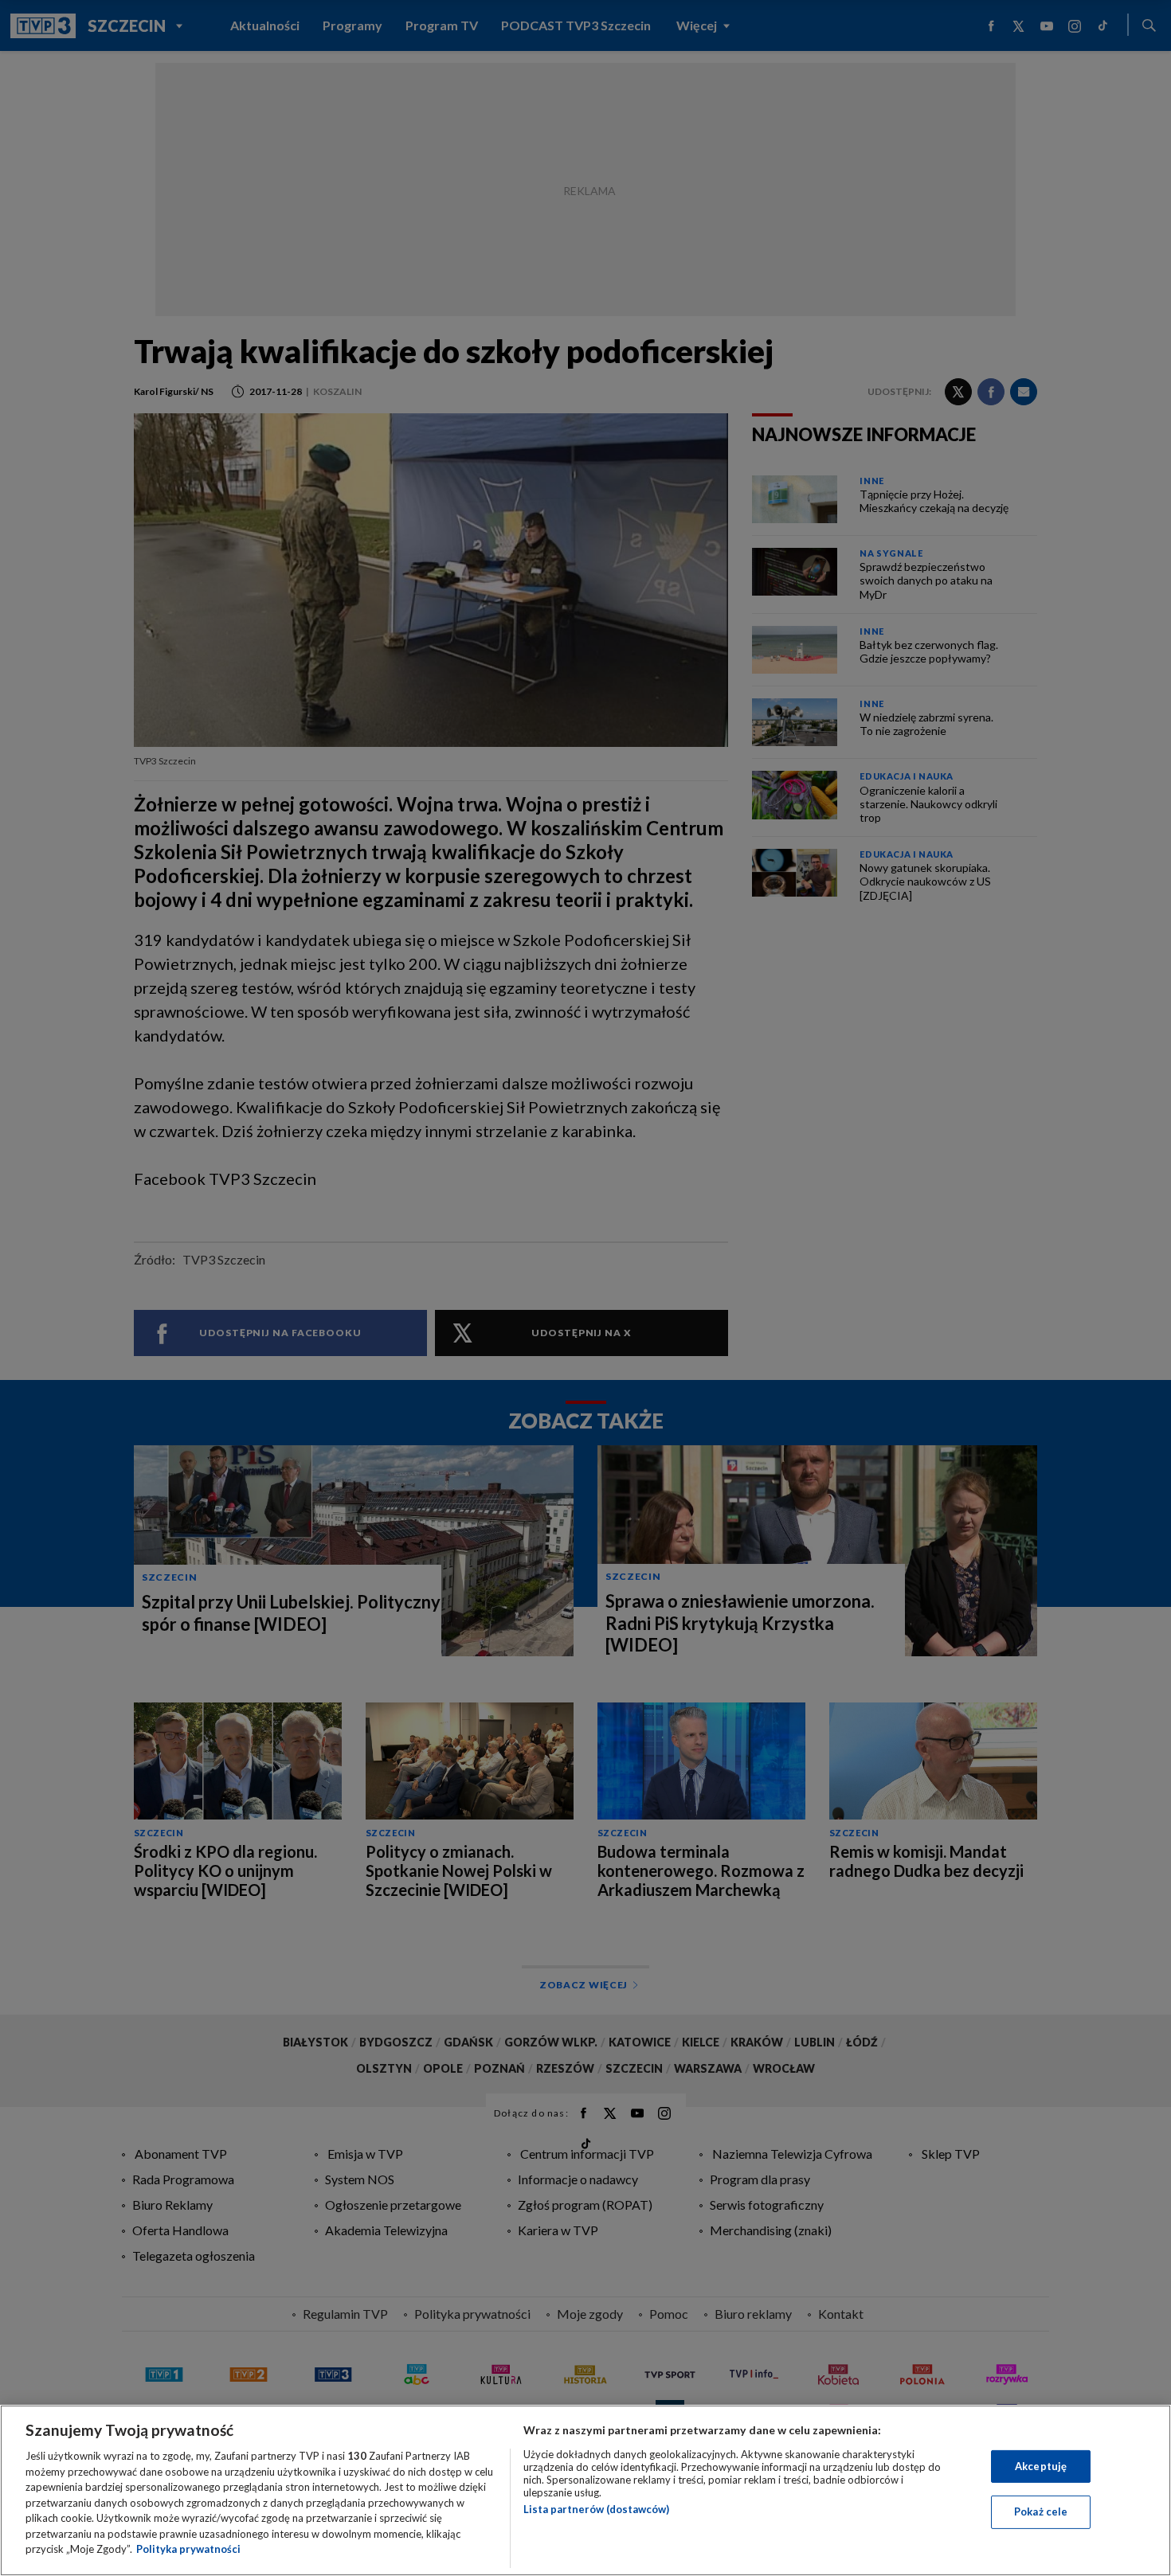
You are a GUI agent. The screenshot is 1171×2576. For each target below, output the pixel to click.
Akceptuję (1041, 2466)
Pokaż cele (1041, 2512)
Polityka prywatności (188, 2549)
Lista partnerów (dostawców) (596, 2509)
